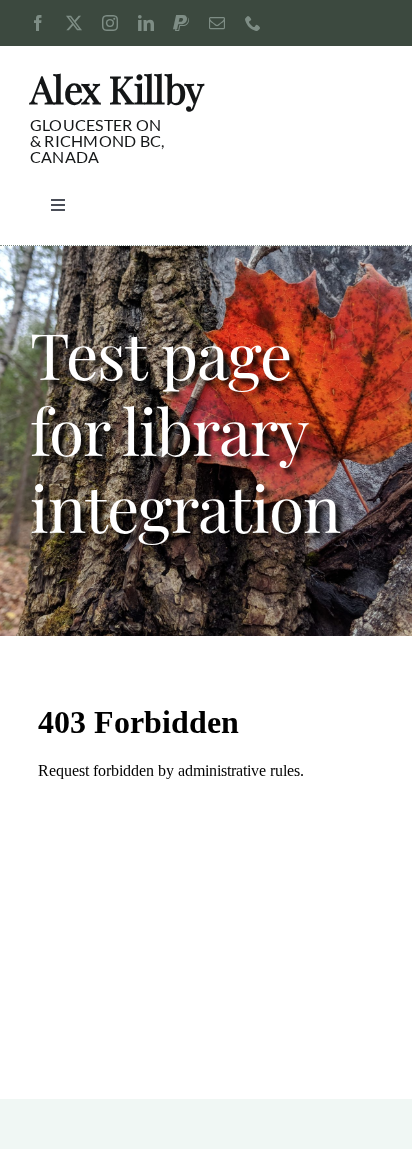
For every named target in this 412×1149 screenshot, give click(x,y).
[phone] (253, 23)
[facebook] (38, 23)
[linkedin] (146, 23)
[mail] (217, 23)
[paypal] (181, 23)
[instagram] (110, 23)
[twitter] (74, 23)
